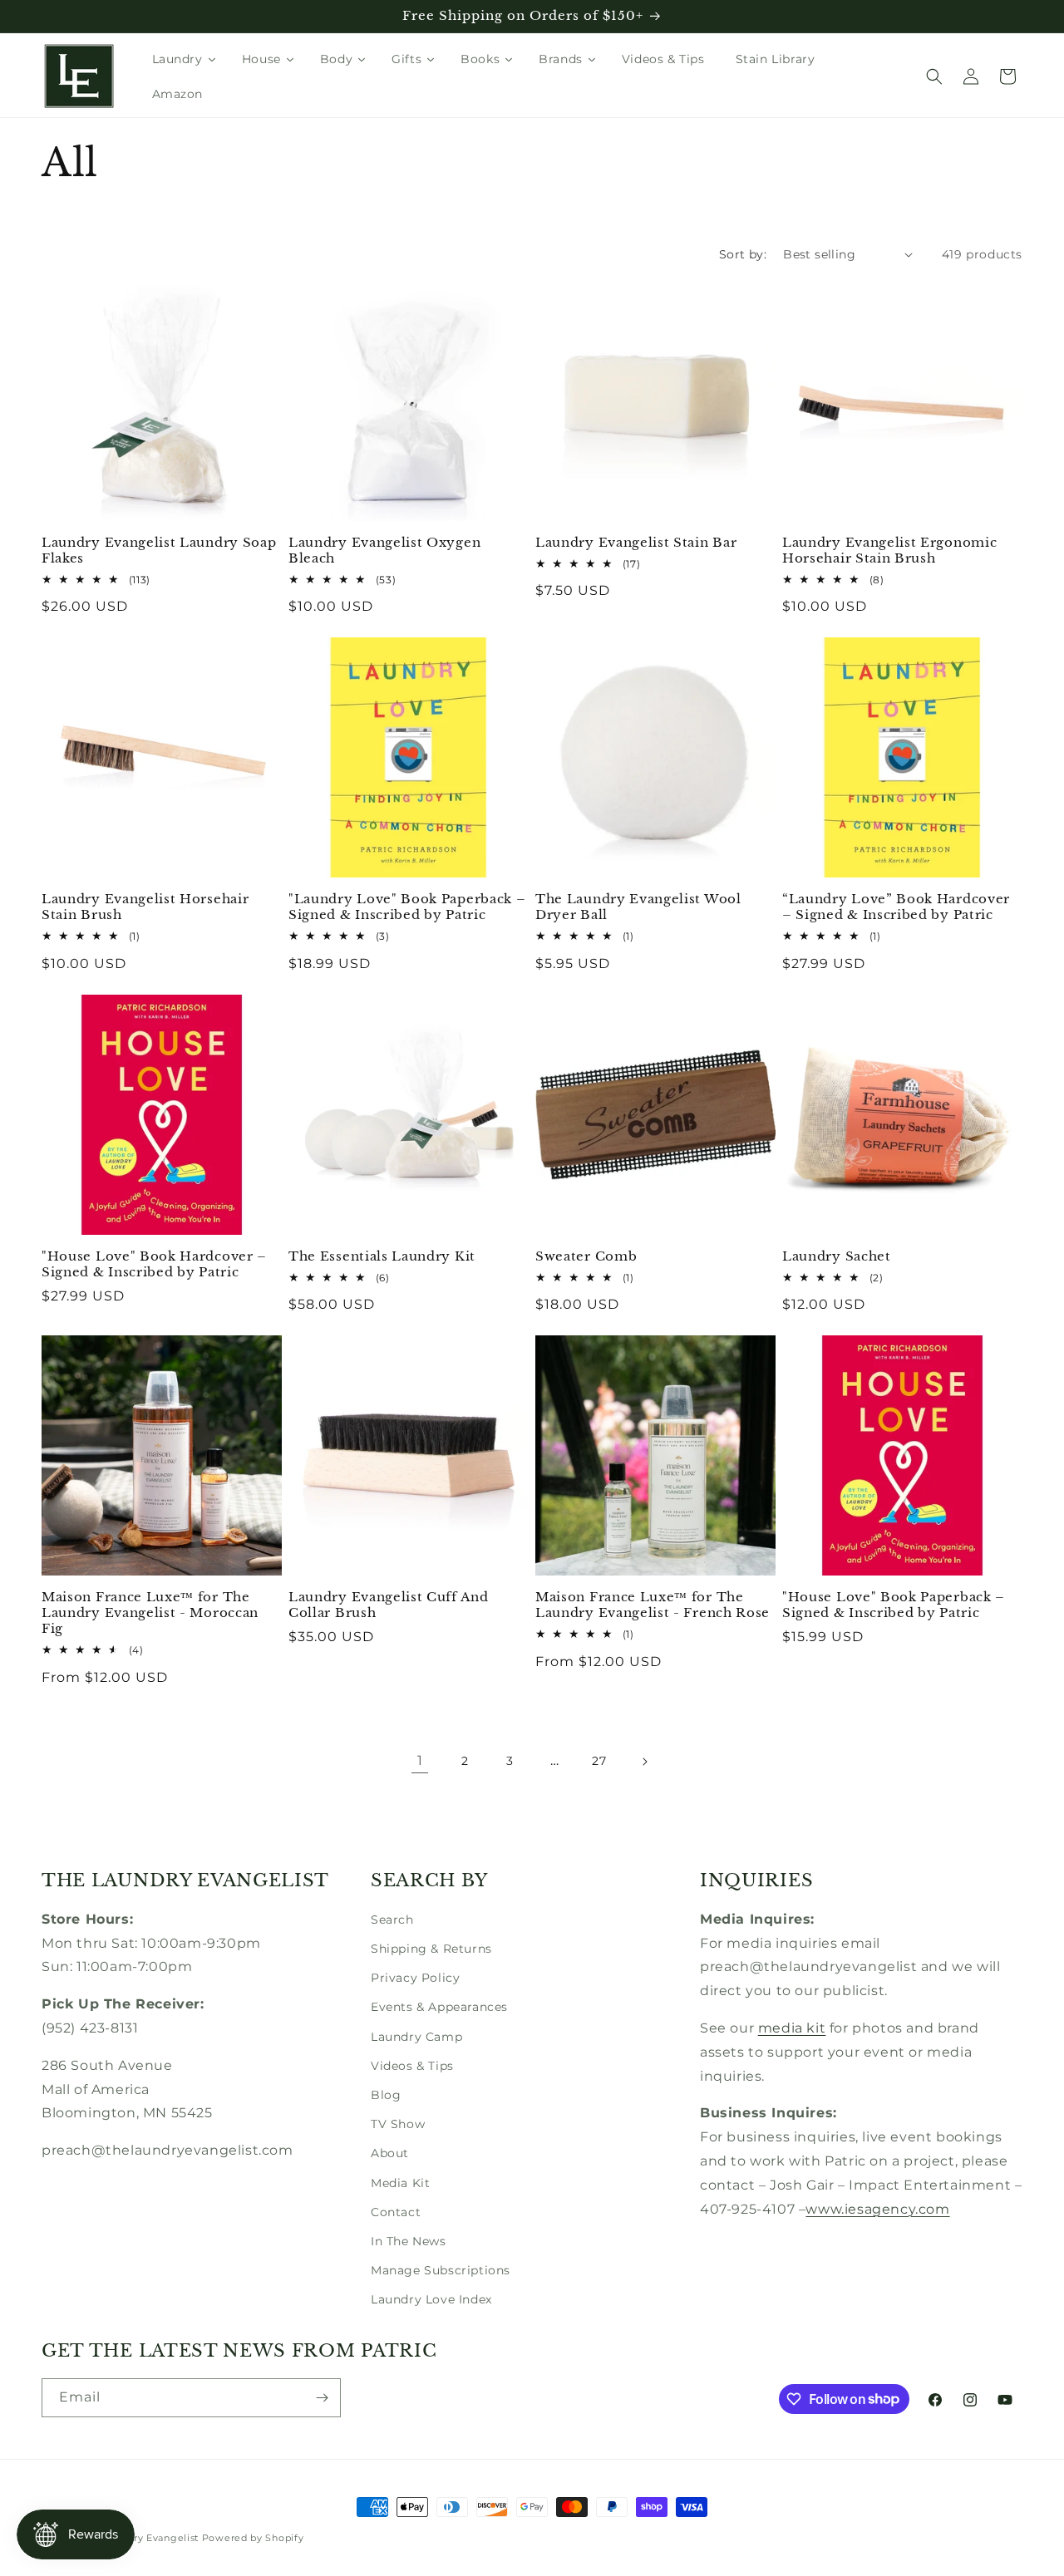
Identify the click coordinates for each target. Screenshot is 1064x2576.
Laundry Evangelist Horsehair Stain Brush (145, 907)
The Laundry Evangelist (140, 2538)
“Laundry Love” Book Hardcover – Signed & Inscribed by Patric (896, 907)
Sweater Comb (586, 1256)
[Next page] (644, 1762)
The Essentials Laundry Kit (382, 1256)
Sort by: (743, 254)
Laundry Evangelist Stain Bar (636, 543)
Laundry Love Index (431, 2299)
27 (599, 1761)
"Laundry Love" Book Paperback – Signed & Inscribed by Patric (407, 907)
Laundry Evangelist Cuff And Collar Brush (389, 1605)
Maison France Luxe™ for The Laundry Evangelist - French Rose (653, 1605)
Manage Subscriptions (441, 2270)
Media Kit (400, 2183)
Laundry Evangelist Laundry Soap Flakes (159, 551)
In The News (409, 2241)
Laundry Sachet (837, 1256)
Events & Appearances (439, 2007)
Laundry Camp (416, 2037)
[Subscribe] (322, 2398)
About (390, 2153)
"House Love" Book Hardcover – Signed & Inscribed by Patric (154, 1264)
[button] (934, 76)
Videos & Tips (412, 2066)
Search (392, 1920)
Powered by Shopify (253, 2538)
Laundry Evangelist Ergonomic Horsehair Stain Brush (889, 551)
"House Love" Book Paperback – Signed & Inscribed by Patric (894, 1605)
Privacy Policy (415, 1978)
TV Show (398, 2124)
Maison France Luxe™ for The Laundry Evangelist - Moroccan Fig (150, 1613)
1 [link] (420, 1760)
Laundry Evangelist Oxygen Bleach (384, 551)
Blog (386, 2095)
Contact (396, 2212)
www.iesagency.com (877, 2209)
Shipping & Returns (431, 1949)
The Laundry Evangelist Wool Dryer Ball (638, 907)
